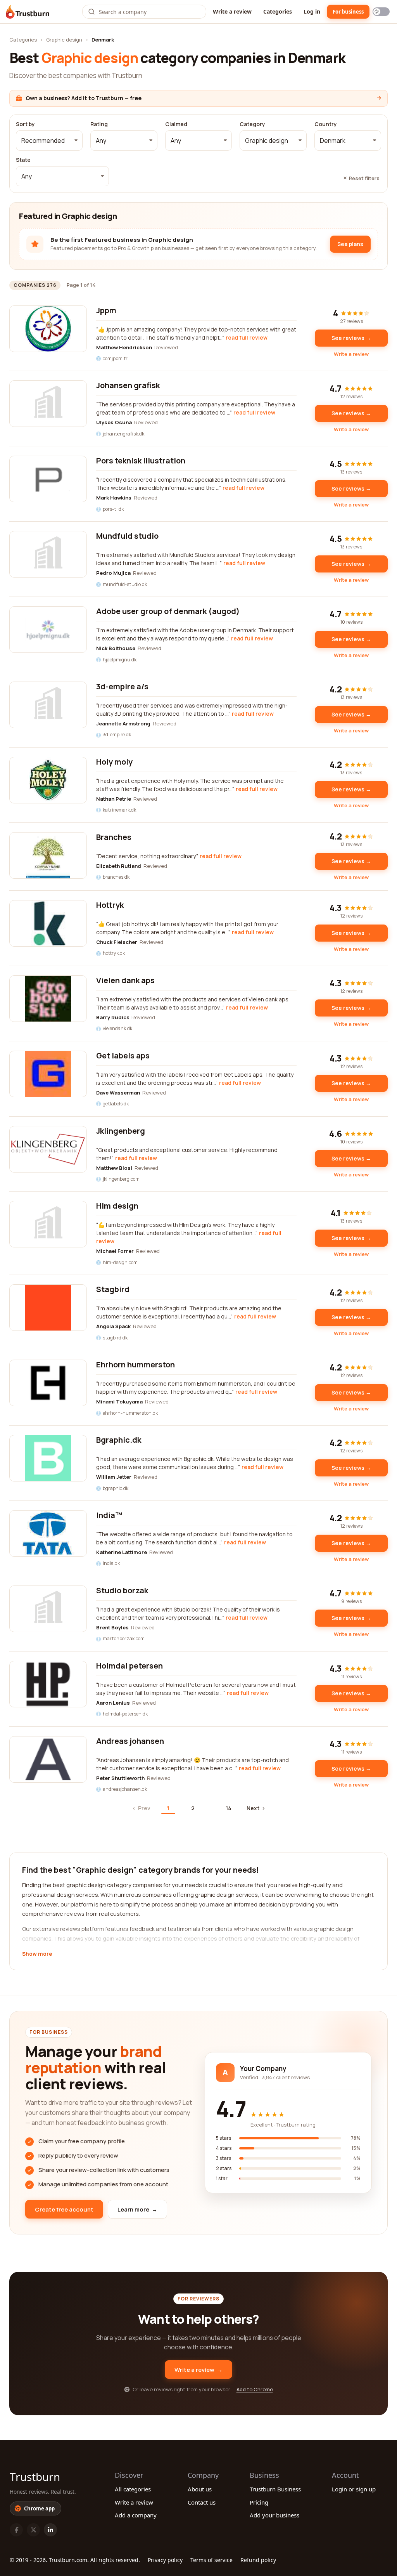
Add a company (136, 2515)
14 (229, 1808)
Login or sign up (354, 2489)
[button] (49, 141)
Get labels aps (123, 1056)
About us (200, 2489)
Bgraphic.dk (119, 1440)
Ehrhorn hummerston (135, 1364)
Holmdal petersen (129, 1666)
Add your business (274, 2515)
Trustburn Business (275, 2489)
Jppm (106, 310)
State (23, 160)
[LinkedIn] (50, 2530)
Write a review (232, 11)
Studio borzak (122, 1590)
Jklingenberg (121, 1131)
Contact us (202, 2502)
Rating (99, 124)
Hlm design (117, 1206)
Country (326, 124)
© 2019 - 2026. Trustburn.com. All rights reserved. (75, 2560)
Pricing (259, 2502)
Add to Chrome (255, 2389)
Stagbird (113, 1289)
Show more (37, 1954)
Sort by (25, 124)
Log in (312, 11)
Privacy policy (165, 2560)
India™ (109, 1515)
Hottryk (110, 905)
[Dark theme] (381, 12)
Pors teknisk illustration (141, 461)
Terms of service (211, 2560)
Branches (114, 837)
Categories (278, 11)
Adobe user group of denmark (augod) (168, 611)
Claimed (176, 124)
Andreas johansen (130, 1741)
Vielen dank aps (125, 980)
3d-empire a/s (122, 686)
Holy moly (114, 762)
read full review (247, 337)
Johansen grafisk (128, 385)
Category (252, 124)
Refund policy (258, 2560)
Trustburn (35, 2477)
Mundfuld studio (127, 536)
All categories (133, 2489)
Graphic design (64, 40)
